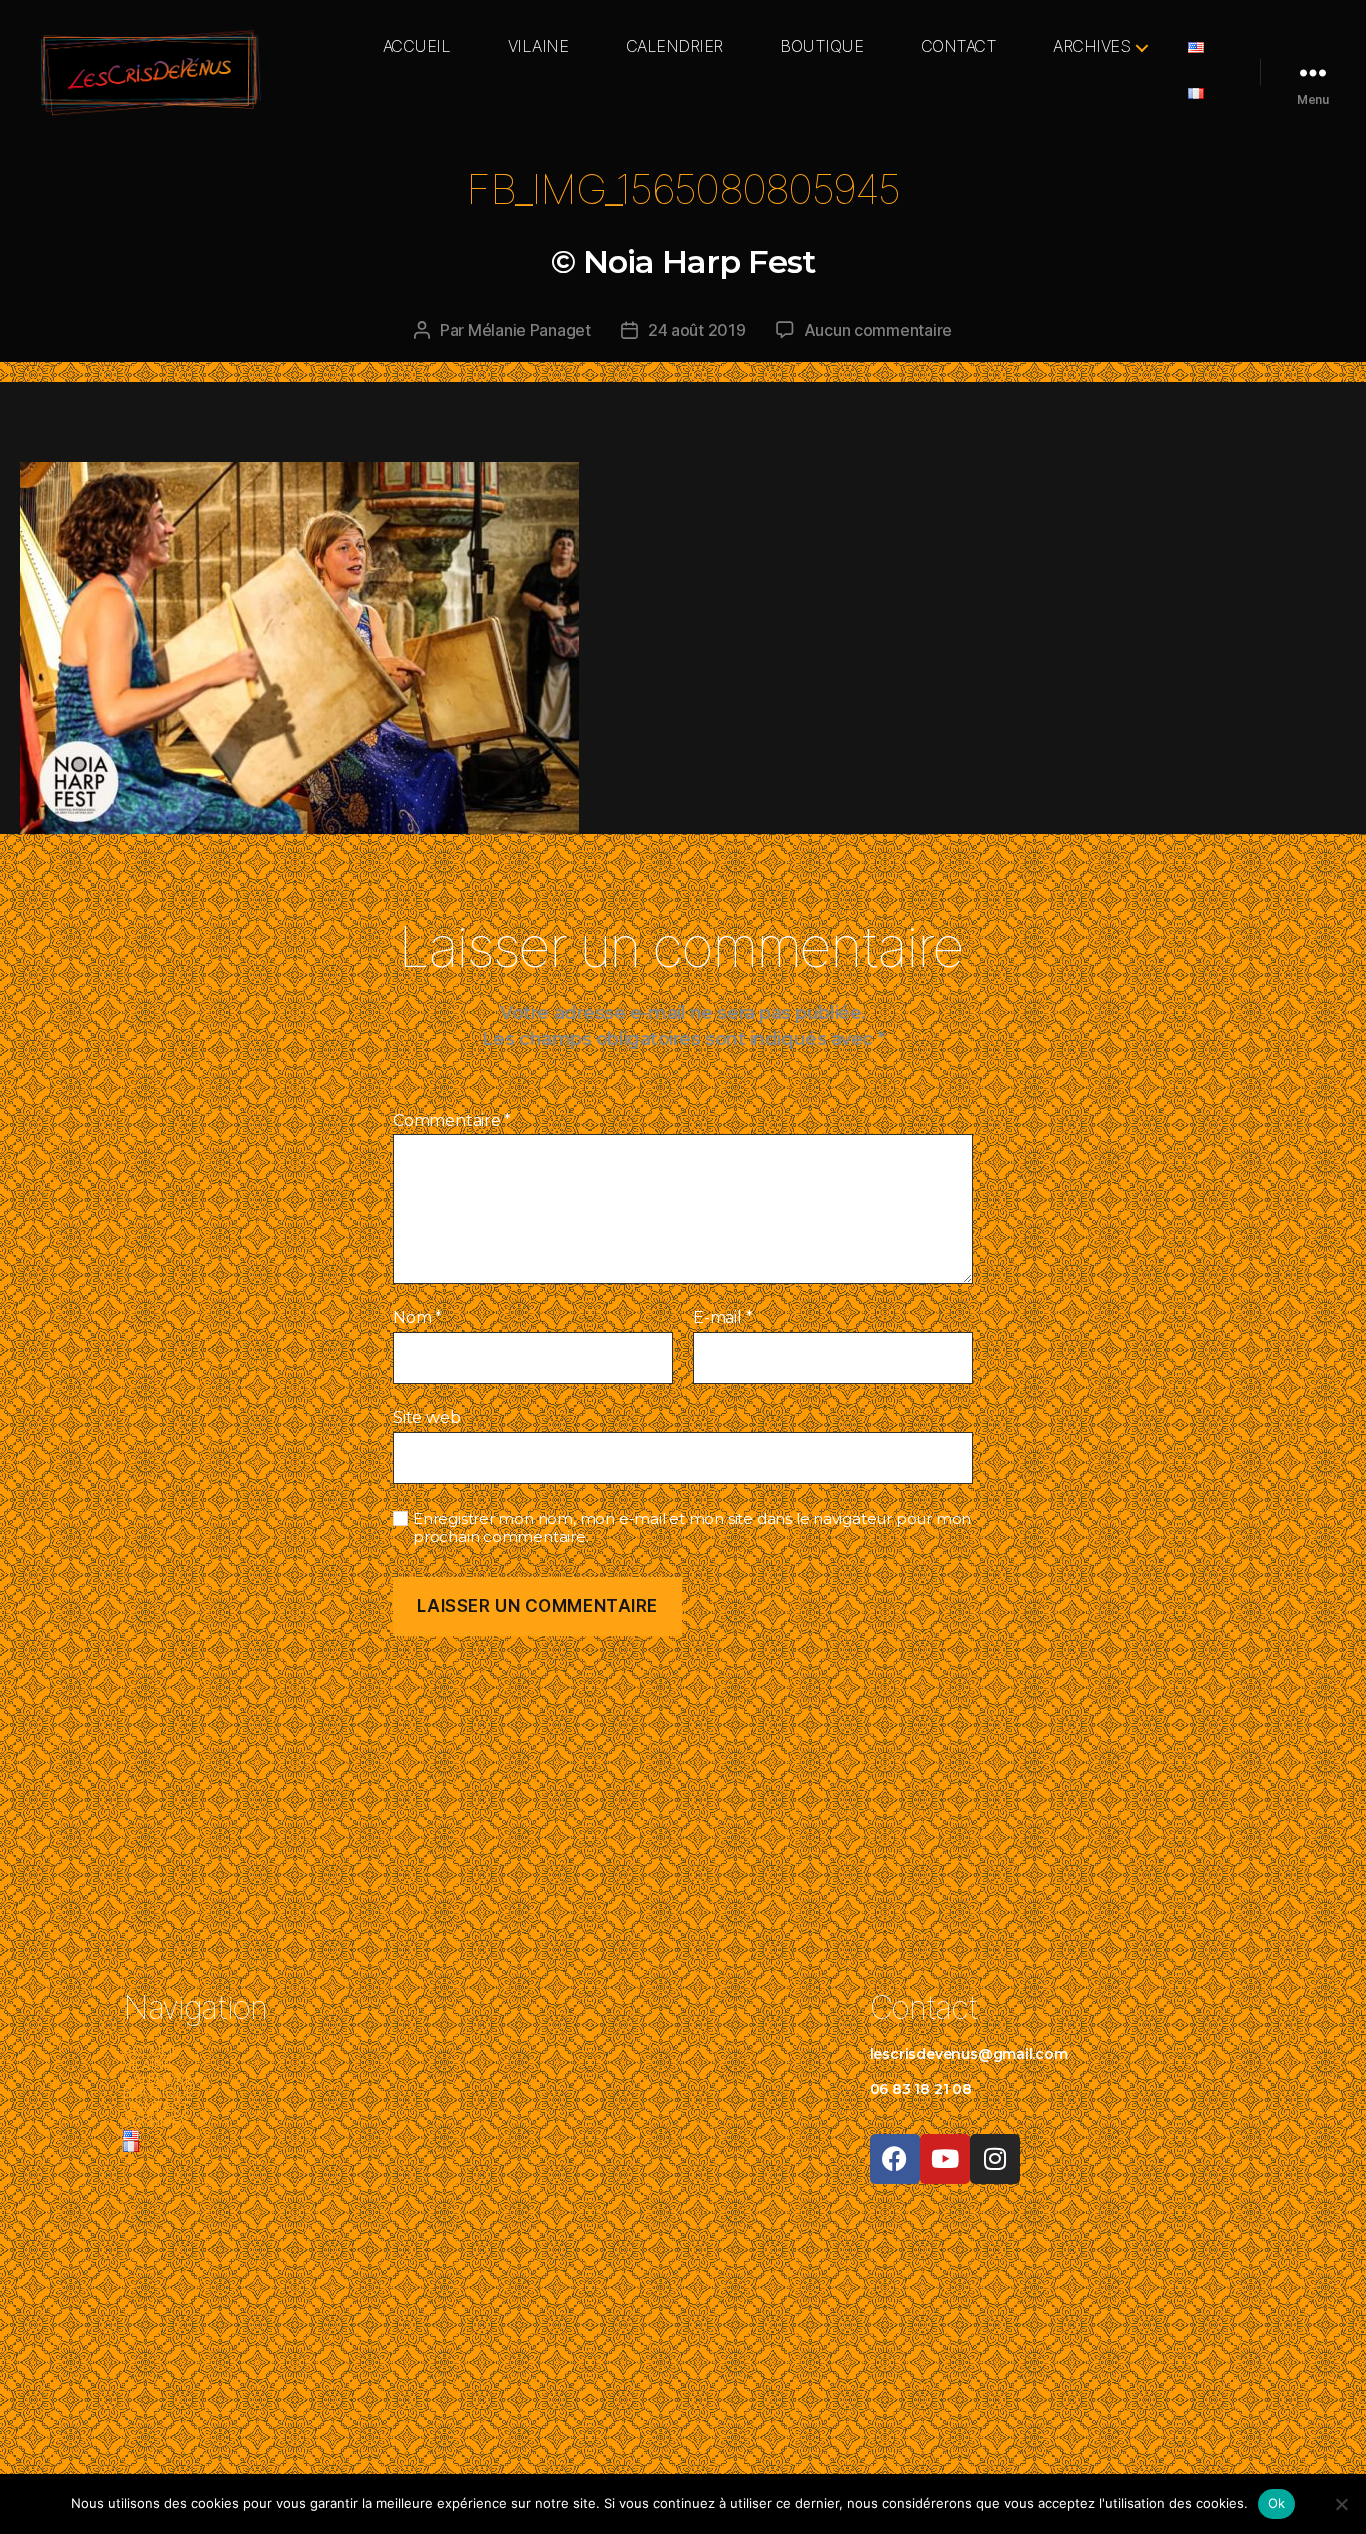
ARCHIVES (1091, 46)
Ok (1277, 2503)
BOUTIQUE (821, 46)
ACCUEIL (417, 46)
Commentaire (452, 1121)
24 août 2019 (697, 330)
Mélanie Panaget (529, 330)
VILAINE (538, 46)
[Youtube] (945, 2159)
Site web (426, 1417)
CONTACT (959, 46)
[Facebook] (895, 2159)
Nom (417, 1318)
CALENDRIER (674, 46)
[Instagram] (995, 2159)
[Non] (1341, 2504)
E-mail (722, 1318)
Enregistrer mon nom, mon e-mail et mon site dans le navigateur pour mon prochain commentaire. (692, 1528)
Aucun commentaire (878, 330)
